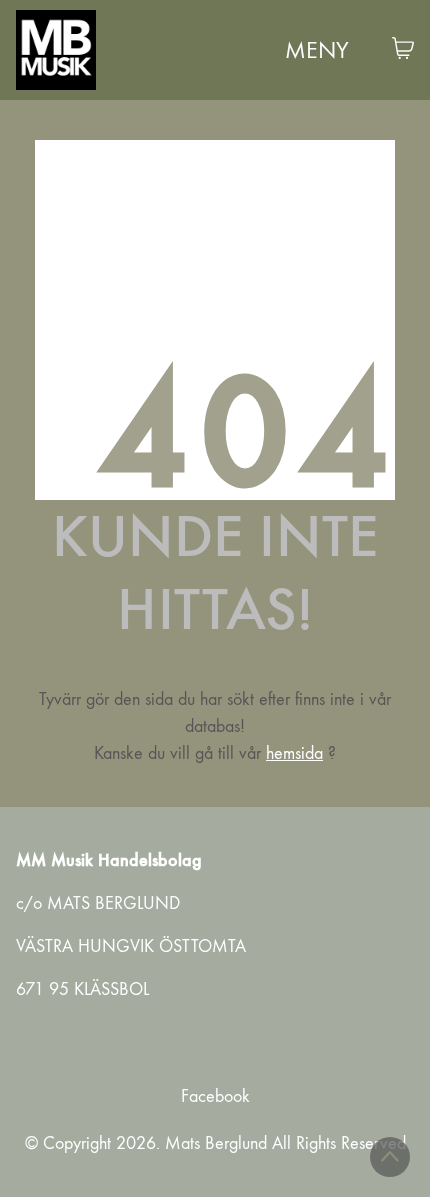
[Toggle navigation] (321, 50)
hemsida (294, 753)
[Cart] (403, 50)
